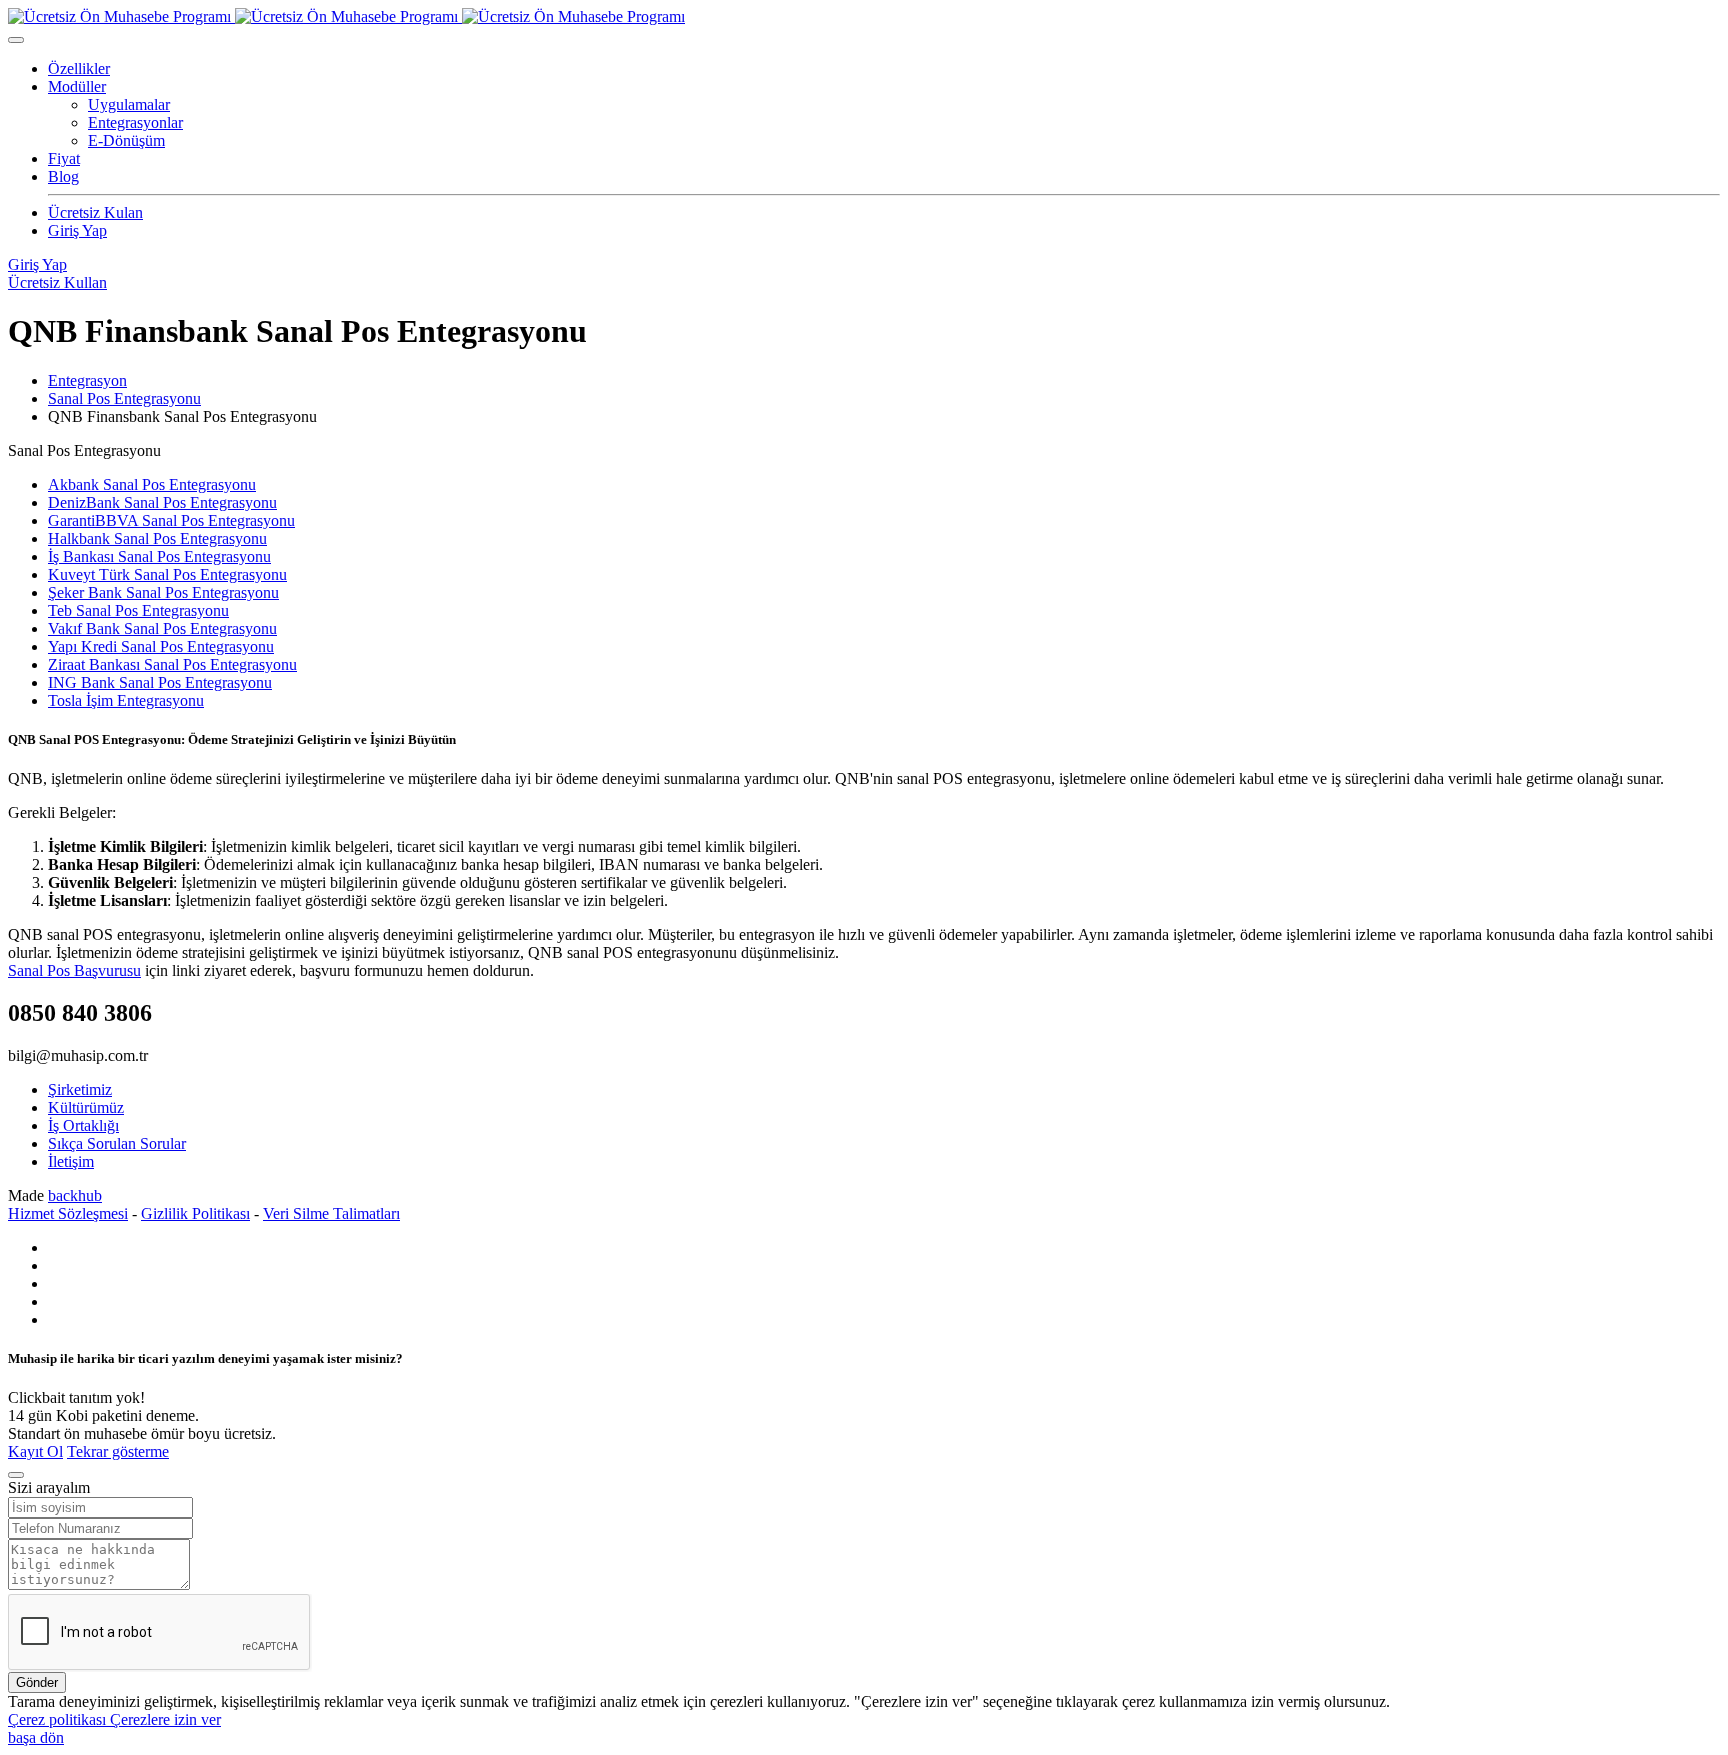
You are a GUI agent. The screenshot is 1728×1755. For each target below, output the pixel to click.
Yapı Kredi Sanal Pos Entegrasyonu (161, 646)
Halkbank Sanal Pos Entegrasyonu (157, 538)
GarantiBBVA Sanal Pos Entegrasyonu (171, 520)
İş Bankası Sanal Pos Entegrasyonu (159, 556)
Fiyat (64, 158)
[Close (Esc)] (16, 1475)
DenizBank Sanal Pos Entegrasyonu (162, 502)
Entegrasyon (87, 380)
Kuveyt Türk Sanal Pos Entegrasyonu (167, 574)
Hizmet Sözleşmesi (68, 1213)
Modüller (77, 86)
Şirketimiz (80, 1089)
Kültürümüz (86, 1107)
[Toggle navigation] (16, 40)
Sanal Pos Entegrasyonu (124, 398)
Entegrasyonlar (135, 122)
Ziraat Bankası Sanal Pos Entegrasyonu (172, 664)
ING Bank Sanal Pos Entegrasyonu (160, 682)
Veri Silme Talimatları (331, 1213)
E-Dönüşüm (126, 140)
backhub (75, 1195)
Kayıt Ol (35, 1451)
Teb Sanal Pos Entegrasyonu (138, 610)
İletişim (71, 1161)
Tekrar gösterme (118, 1451)
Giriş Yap (77, 230)
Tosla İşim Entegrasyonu (126, 700)
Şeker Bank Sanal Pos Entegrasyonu (163, 592)
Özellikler (79, 68)
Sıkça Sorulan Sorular (117, 1143)
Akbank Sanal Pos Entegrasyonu (152, 484)
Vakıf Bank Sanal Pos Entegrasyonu (162, 628)
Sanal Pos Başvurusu (74, 970)
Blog (63, 176)
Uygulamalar (129, 104)
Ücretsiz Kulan (95, 212)
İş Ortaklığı (83, 1125)
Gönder (37, 1682)
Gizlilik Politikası (195, 1213)
